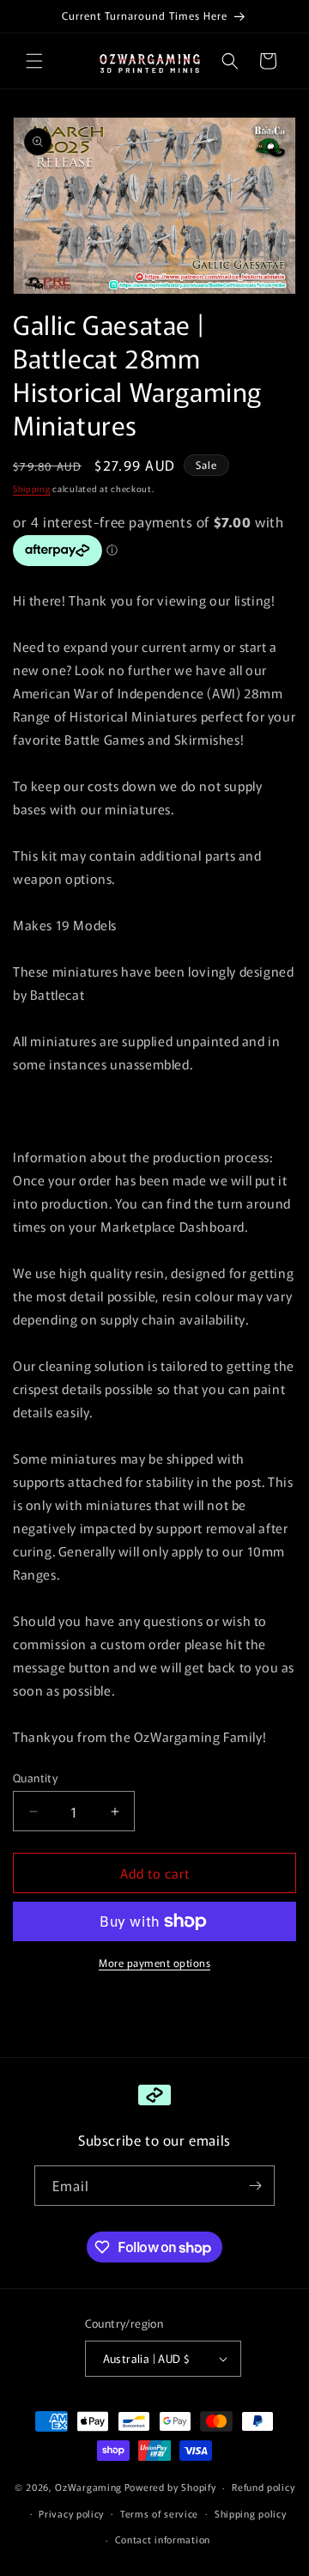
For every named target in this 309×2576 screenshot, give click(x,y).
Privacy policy (71, 2513)
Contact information (163, 2539)
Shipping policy (251, 2513)
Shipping (32, 488)
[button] (34, 61)
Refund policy (263, 2487)
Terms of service (159, 2513)
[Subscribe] (255, 2186)
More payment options (154, 1962)
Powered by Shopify (170, 2487)
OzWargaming (88, 2487)
